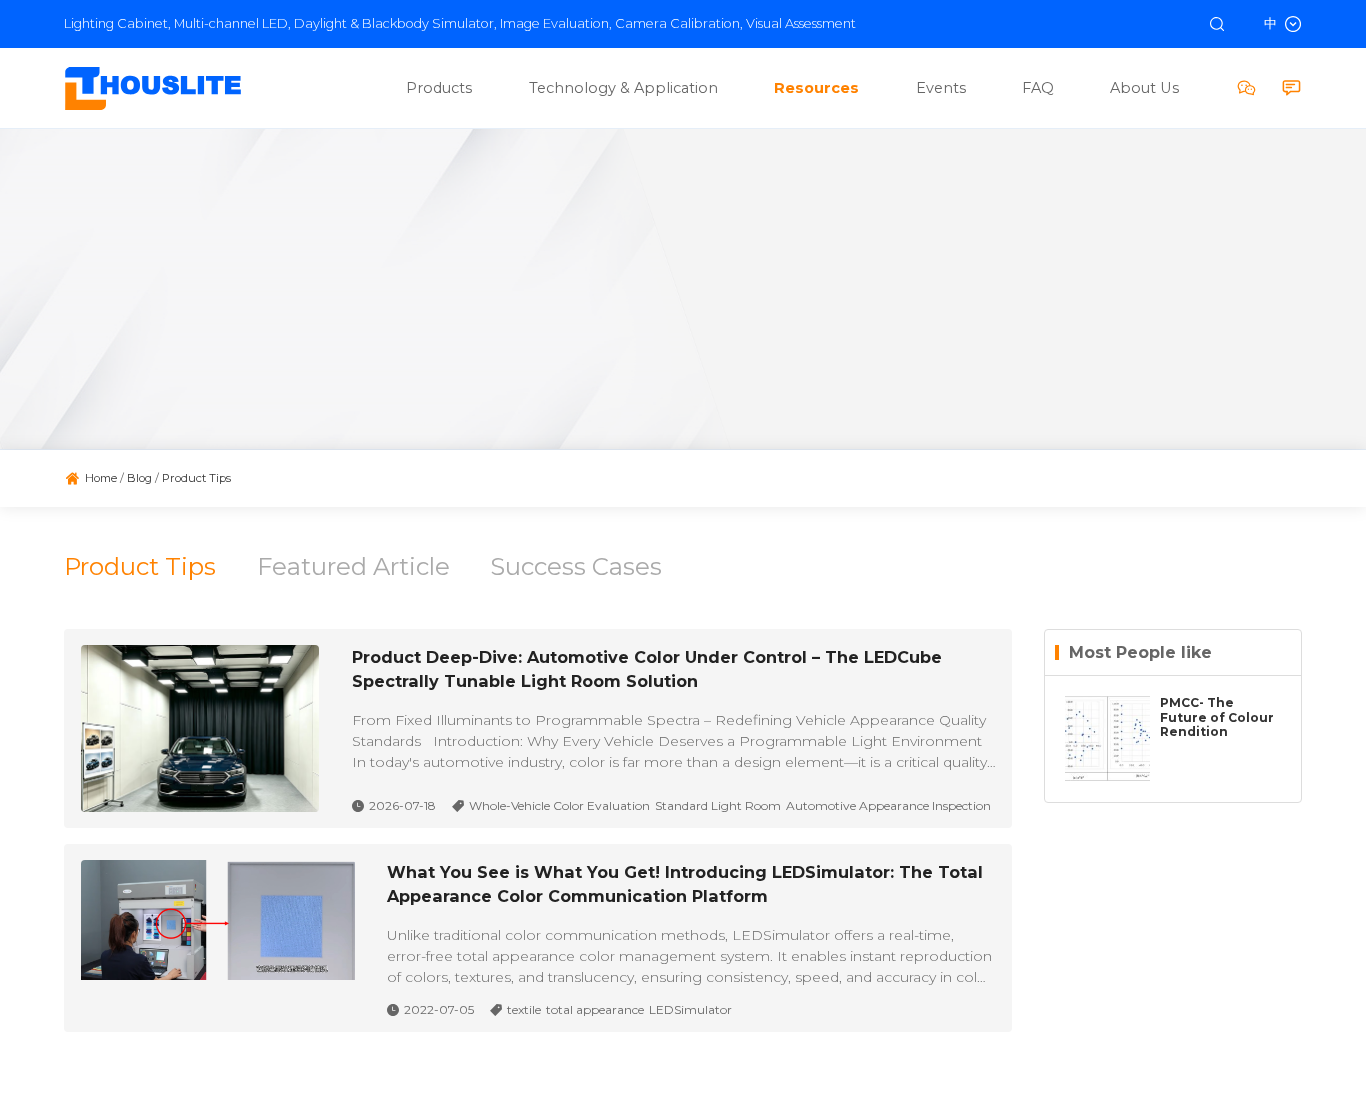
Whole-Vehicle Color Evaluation (559, 806)
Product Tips (140, 566)
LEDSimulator (690, 1010)
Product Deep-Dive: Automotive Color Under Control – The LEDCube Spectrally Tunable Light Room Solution (647, 669)
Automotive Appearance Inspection (888, 806)
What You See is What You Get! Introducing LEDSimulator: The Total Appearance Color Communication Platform (685, 884)
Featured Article (353, 566)
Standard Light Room (718, 806)
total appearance (595, 1010)
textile (524, 1010)
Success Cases (576, 566)
